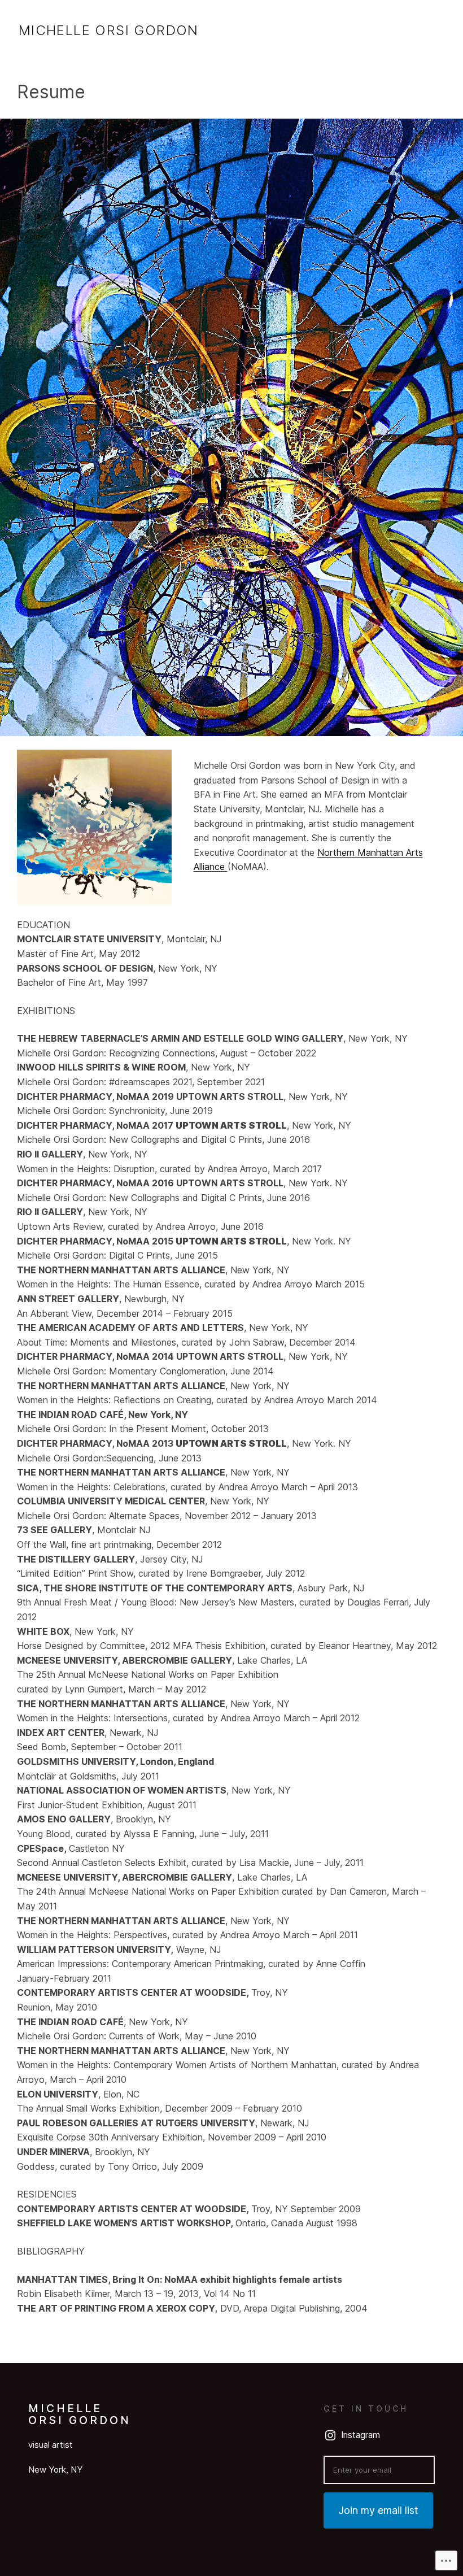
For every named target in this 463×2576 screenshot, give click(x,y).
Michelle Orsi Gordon (109, 30)
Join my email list (378, 2510)
